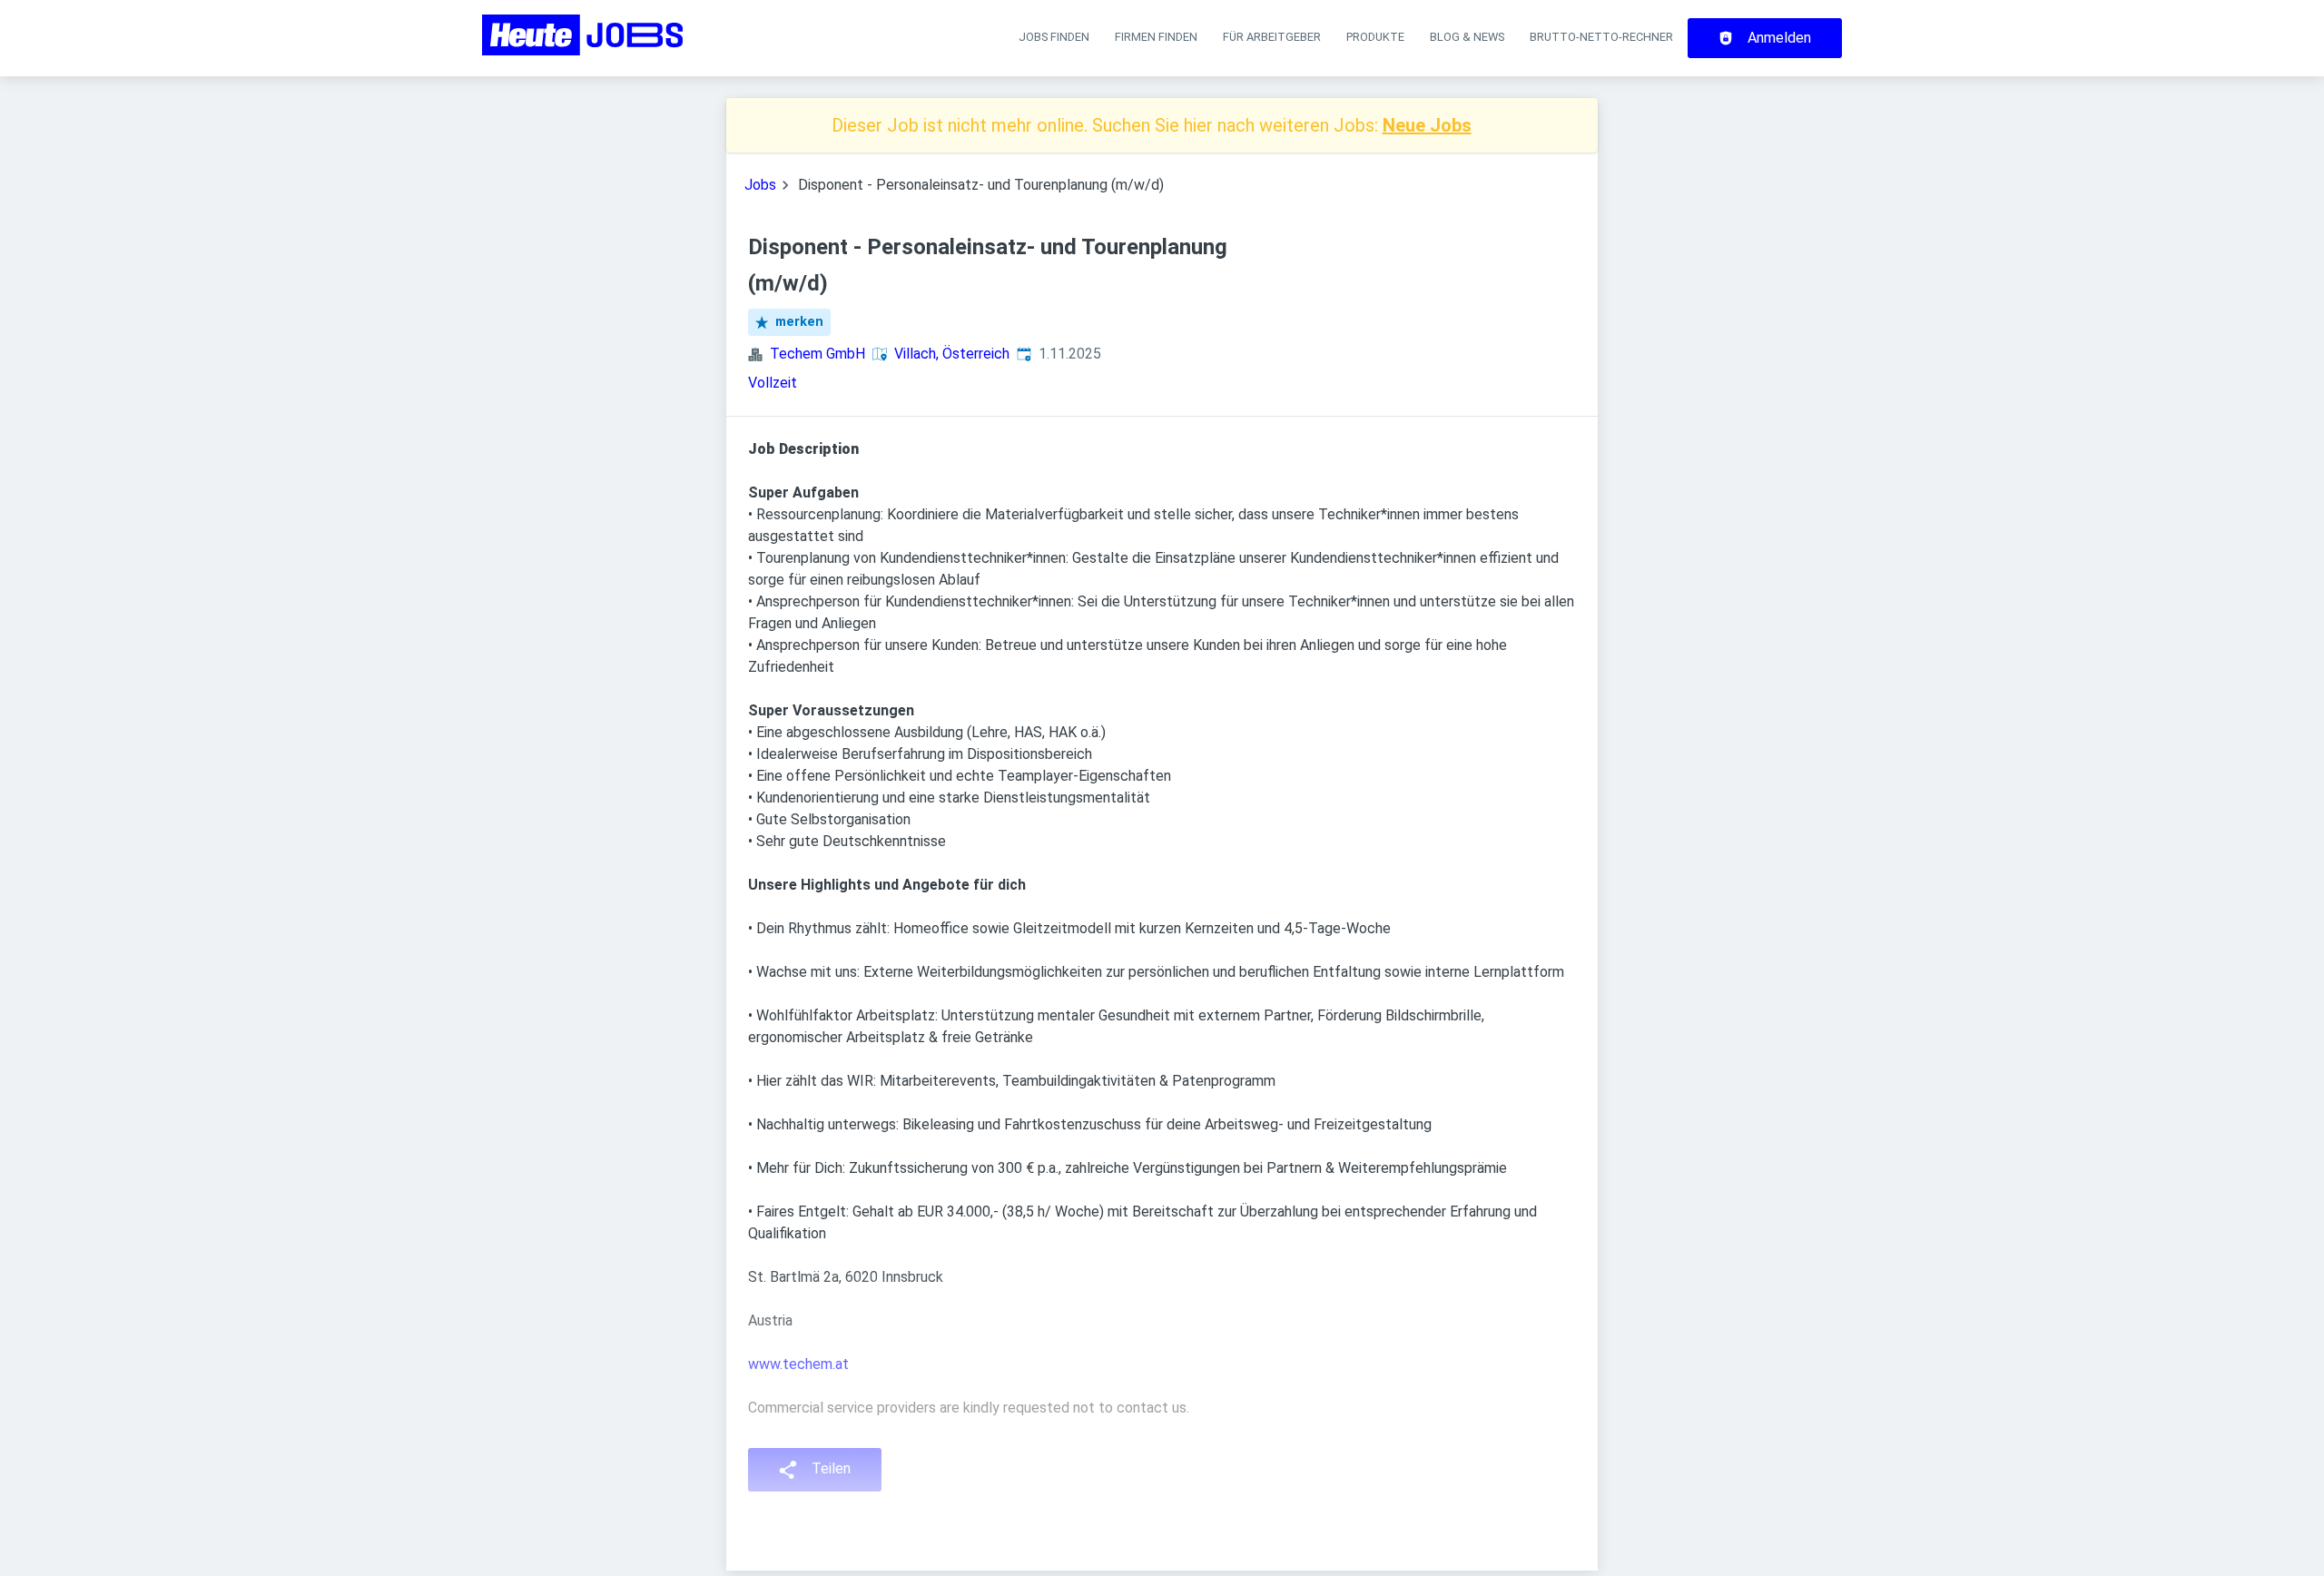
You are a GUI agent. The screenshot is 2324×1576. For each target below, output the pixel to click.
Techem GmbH (817, 354)
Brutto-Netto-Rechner (1601, 37)
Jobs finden (1054, 37)
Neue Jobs (1427, 125)
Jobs (760, 185)
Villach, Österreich (952, 354)
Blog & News (1467, 37)
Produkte (1375, 37)
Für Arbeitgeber (1272, 37)
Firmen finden (1156, 37)
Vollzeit (773, 383)
